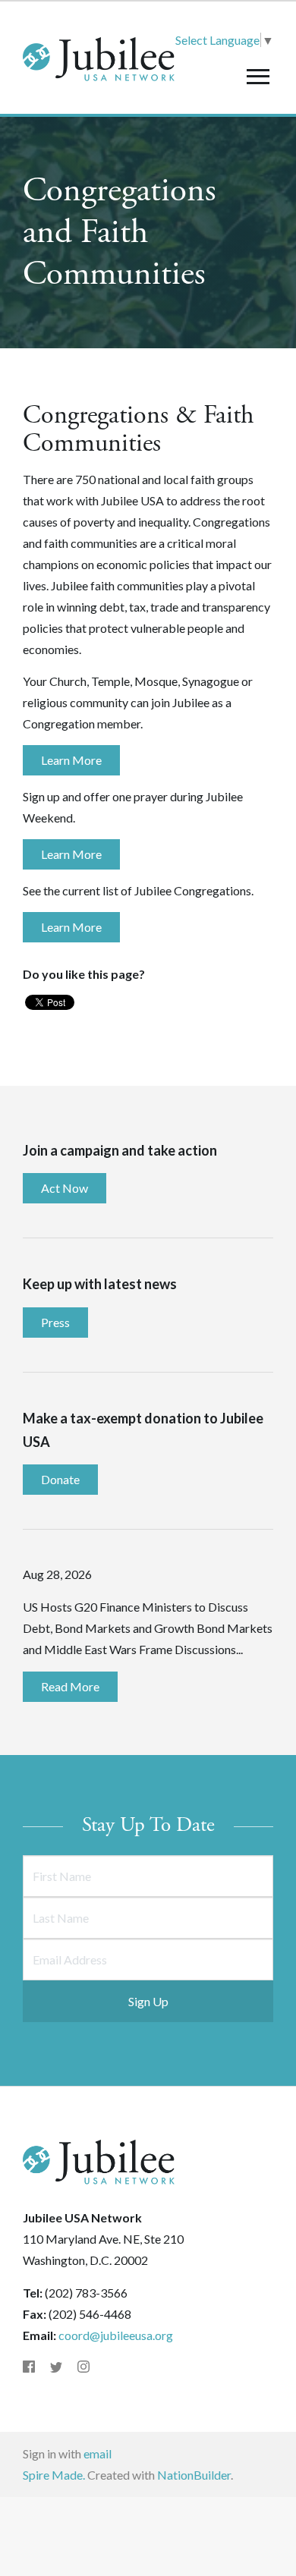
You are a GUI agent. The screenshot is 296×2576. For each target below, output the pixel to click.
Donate (60, 1479)
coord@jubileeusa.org (116, 2335)
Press (55, 1322)
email (98, 2453)
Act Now (65, 1188)
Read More (70, 1686)
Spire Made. (54, 2475)
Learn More (71, 760)
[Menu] (258, 76)
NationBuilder (194, 2475)
